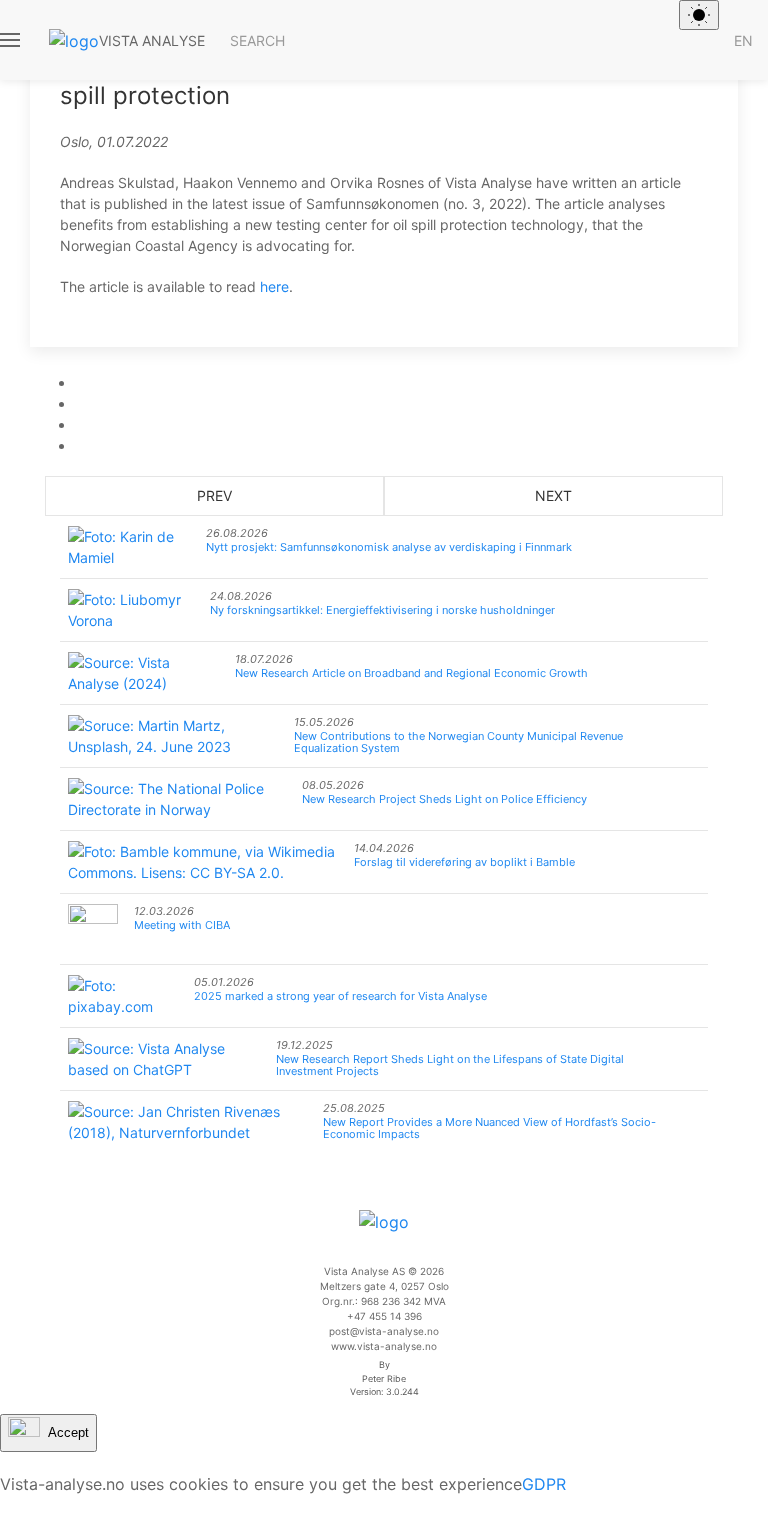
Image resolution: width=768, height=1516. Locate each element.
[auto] (699, 15)
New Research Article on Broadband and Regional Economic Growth (411, 673)
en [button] (743, 40)
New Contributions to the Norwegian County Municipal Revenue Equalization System (458, 742)
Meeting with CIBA (182, 925)
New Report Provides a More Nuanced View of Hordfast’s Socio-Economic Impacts (489, 1128)
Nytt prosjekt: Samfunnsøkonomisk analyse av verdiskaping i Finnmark (389, 547)
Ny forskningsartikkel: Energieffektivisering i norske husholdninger (382, 610)
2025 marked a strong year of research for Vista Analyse (340, 996)
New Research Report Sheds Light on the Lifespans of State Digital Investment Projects (450, 1065)
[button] (12, 40)
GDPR (544, 1484)
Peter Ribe (384, 1378)
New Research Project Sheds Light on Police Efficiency (444, 799)
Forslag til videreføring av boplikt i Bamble (464, 862)
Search (257, 40)
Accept (68, 1431)
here (274, 286)
